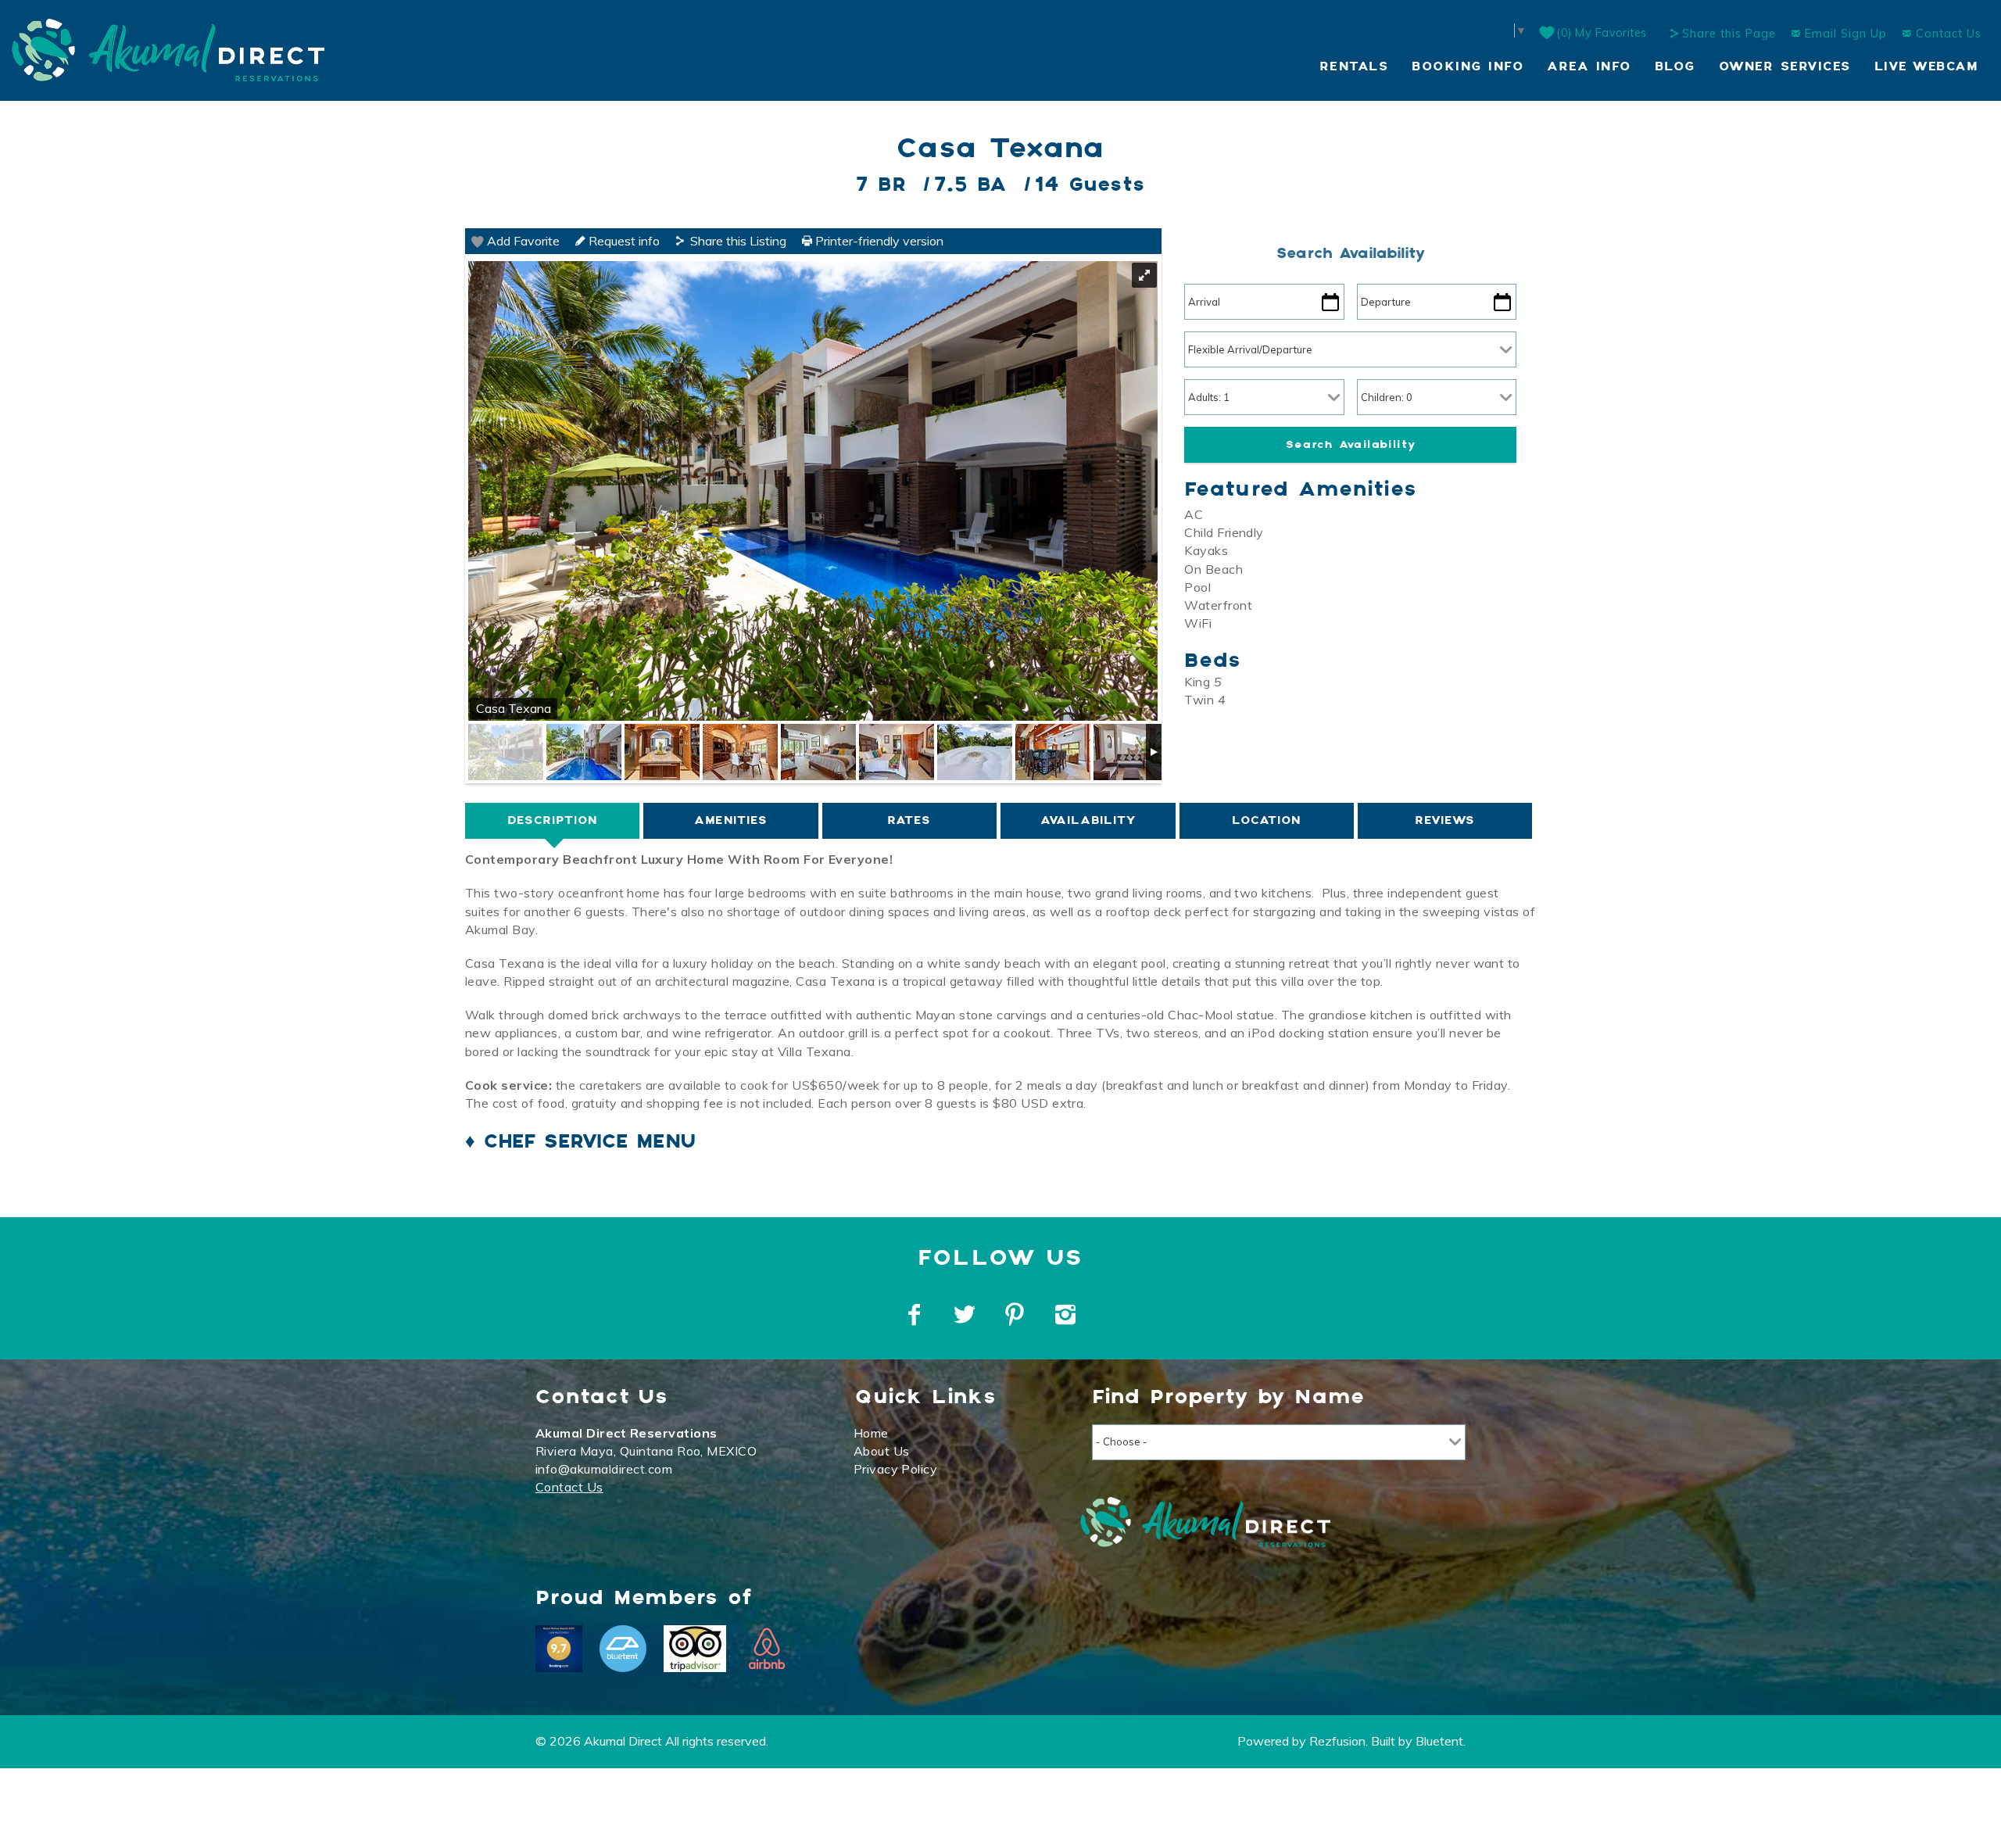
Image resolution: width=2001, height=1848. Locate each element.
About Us (882, 1451)
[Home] (168, 48)
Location (1266, 820)
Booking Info (1468, 67)
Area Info (1589, 67)
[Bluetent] (623, 1649)
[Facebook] (916, 1315)
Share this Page (1729, 34)
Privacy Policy (896, 1469)
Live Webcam (1926, 67)
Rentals (1354, 67)
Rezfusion (1337, 1741)
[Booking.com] (559, 1649)
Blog (1675, 67)
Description (552, 820)
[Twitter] (966, 1315)
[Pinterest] (1017, 1315)
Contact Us (1947, 34)
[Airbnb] (767, 1649)
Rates (909, 820)
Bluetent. (1441, 1741)
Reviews (1445, 820)
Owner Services (1785, 67)
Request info (623, 241)
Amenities (731, 820)
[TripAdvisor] (695, 1649)
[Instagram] (1067, 1315)
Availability (1088, 820)
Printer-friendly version (878, 241)
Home (871, 1433)
